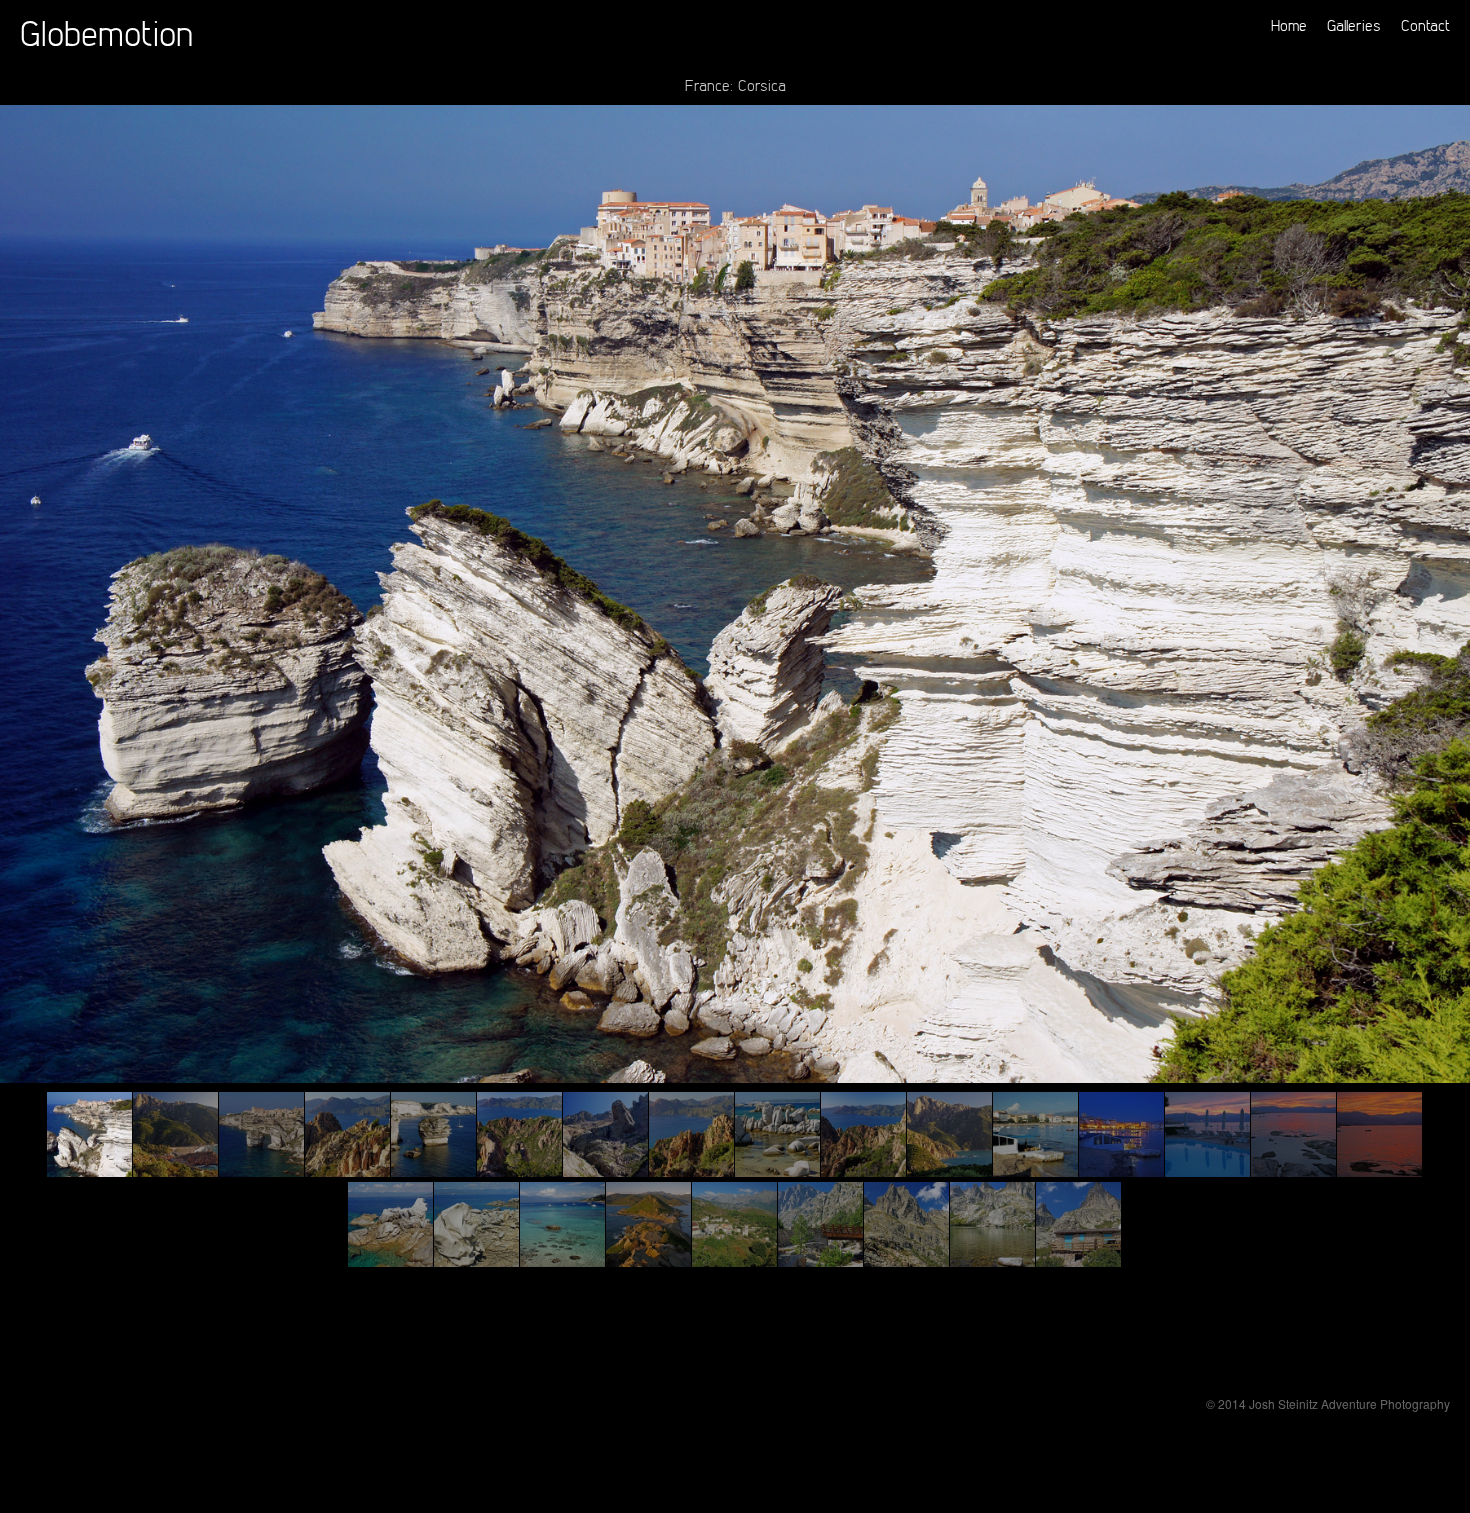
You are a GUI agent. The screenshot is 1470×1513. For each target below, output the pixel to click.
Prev (22, 739)
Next (1447, 739)
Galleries (1354, 25)
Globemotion (106, 32)
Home (1289, 25)
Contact (1425, 25)
